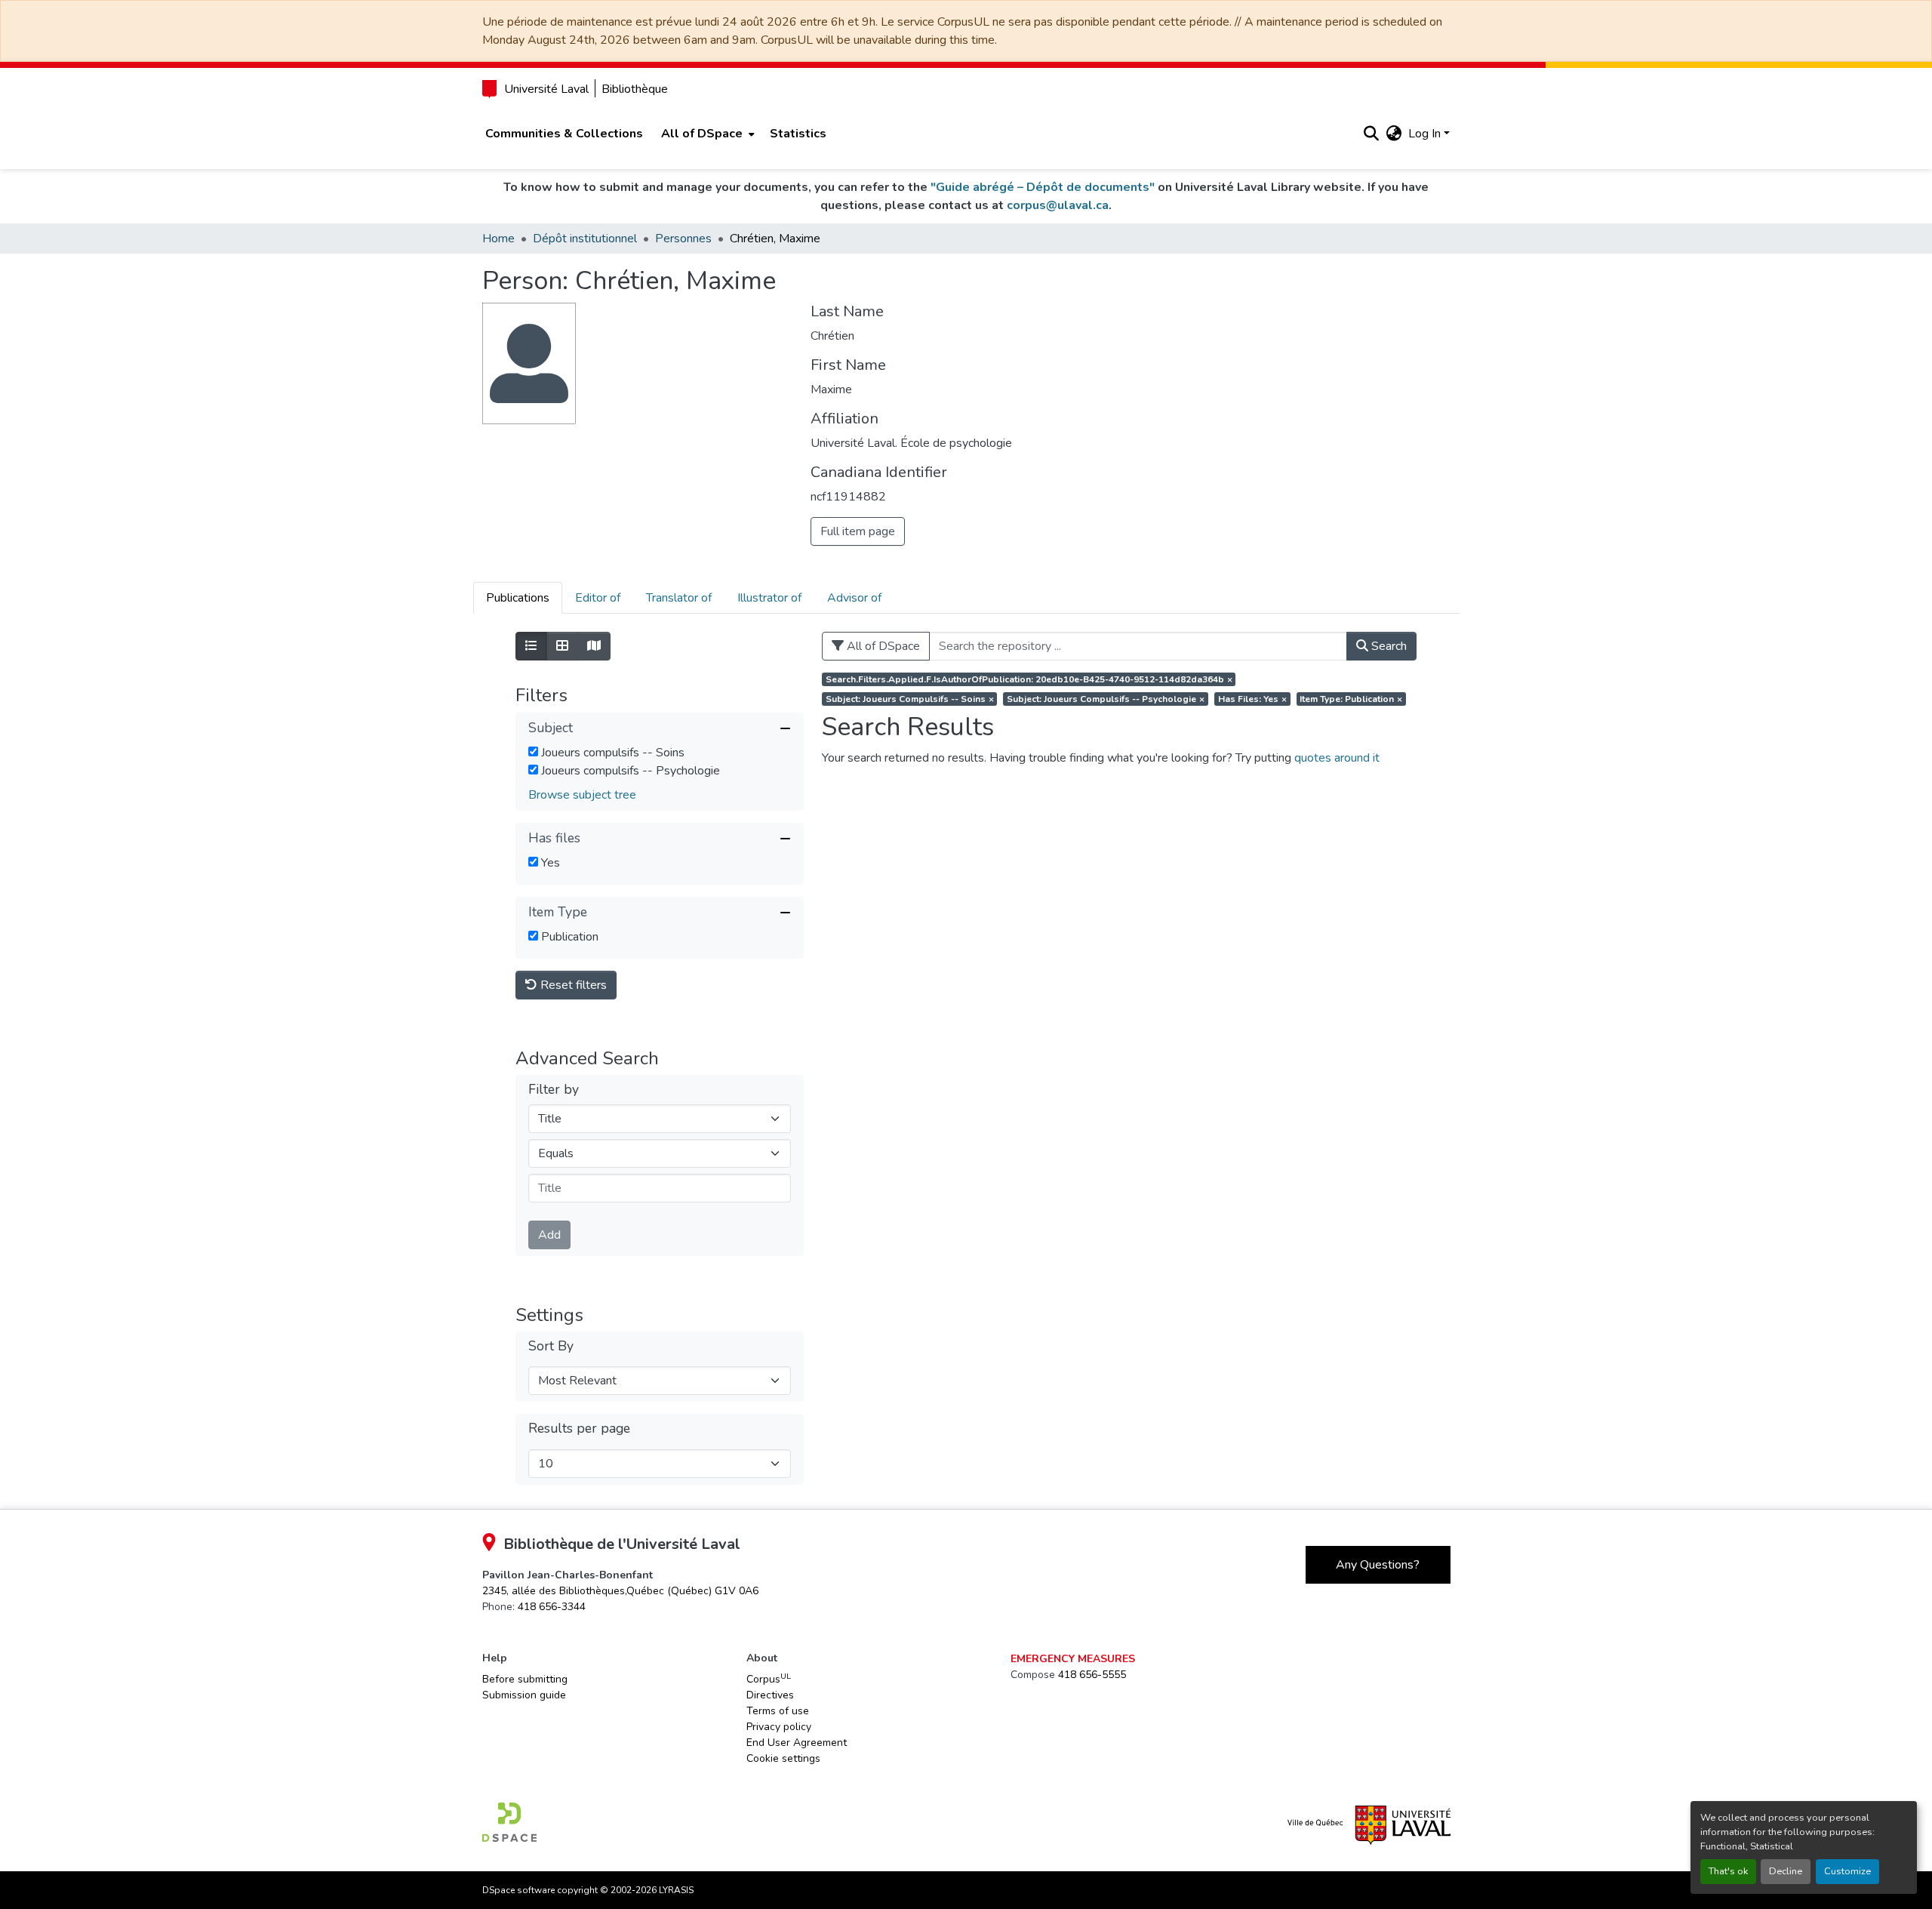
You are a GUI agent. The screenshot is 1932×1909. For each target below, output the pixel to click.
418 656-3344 (552, 1607)
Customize (1847, 1871)
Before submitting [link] (525, 1679)
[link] (620, 1591)
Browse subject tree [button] (582, 795)
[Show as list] (531, 646)
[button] (1372, 134)
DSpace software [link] (518, 1890)
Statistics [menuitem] (798, 134)
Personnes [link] (683, 239)
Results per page (579, 1429)
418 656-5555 (1092, 1675)
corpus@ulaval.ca (1058, 205)
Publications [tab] (518, 598)
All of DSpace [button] (702, 134)
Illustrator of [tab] (769, 598)
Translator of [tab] (679, 598)
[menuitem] (706, 134)
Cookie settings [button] (783, 1758)
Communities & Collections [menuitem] (564, 134)
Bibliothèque (635, 89)
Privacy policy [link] (779, 1727)
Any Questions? (1378, 1565)
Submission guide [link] (524, 1695)
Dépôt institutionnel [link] (585, 239)
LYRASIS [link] (676, 1890)
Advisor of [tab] (854, 598)
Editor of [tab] (598, 598)
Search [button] (1387, 646)
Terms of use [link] (778, 1711)
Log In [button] (1426, 134)
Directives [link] (770, 1695)
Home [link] (498, 239)
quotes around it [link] (1337, 758)
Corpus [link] (769, 1679)
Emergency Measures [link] (1073, 1659)
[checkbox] (533, 751)
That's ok (1728, 1871)
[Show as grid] (562, 646)
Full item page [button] (858, 531)
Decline (1786, 1871)
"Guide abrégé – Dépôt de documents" (1043, 187)
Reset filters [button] (572, 985)
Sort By (551, 1346)
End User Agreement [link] (797, 1743)
